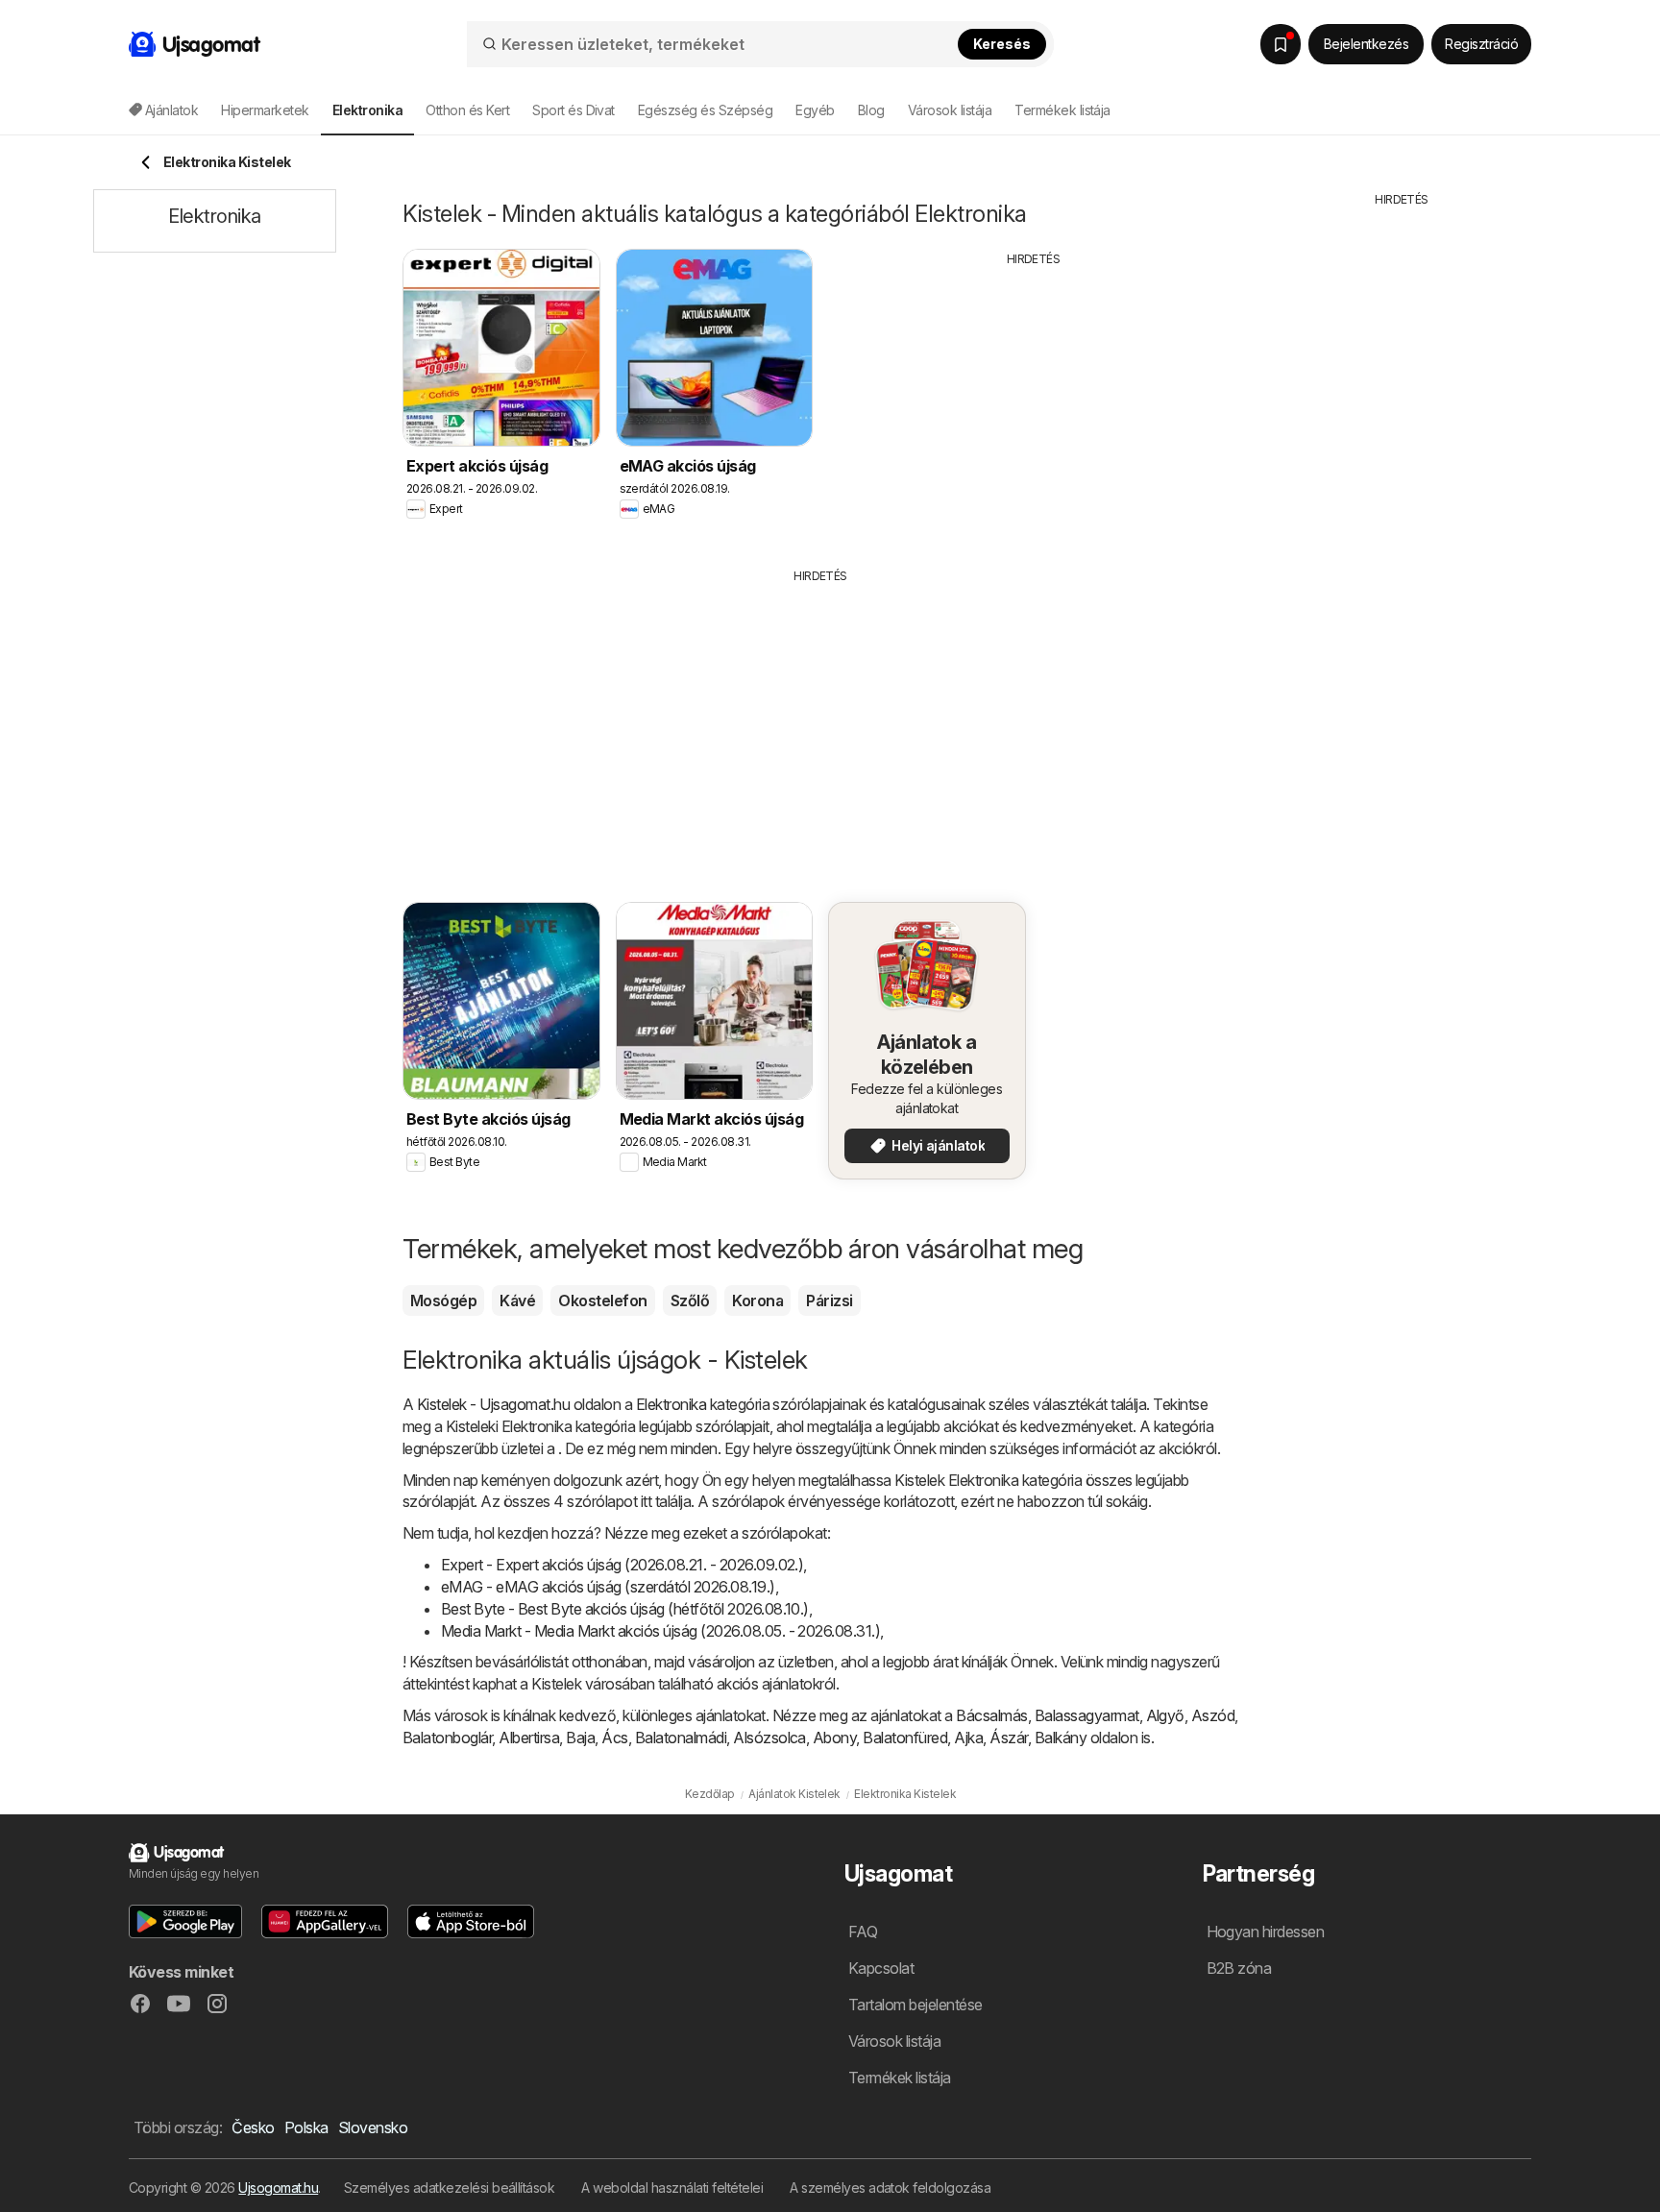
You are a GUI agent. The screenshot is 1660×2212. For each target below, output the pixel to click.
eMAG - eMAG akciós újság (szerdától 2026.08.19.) (608, 1587)
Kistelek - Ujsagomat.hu (493, 1404)
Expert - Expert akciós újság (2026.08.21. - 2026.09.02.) (622, 1565)
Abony (834, 1738)
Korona (757, 1300)
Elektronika (671, 1404)
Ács (614, 1738)
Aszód (1213, 1715)
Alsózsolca (769, 1738)
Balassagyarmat (1087, 1715)
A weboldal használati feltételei (672, 2188)
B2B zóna (1239, 1968)
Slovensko (373, 2127)
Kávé (517, 1300)
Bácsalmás (991, 1715)
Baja (580, 1738)
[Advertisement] (1034, 402)
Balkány (1061, 1738)
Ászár (1008, 1738)
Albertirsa (529, 1738)
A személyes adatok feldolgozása (890, 2188)
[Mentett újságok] (1281, 44)
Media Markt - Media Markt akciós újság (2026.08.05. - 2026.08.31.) (660, 1631)
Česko (253, 2127)
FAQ (863, 1932)
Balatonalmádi (681, 1738)
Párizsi (829, 1300)
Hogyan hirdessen (1266, 1932)
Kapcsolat (881, 1968)
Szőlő (690, 1300)
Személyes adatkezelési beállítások (450, 2188)
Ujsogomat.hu (278, 2188)
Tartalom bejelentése (915, 2005)
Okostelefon (602, 1300)
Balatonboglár (447, 1738)
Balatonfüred (905, 1738)
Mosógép (443, 1300)
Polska (306, 2127)
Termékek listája (1062, 110)
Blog (871, 110)
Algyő (1165, 1715)
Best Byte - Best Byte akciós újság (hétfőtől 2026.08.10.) (625, 1609)
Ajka (968, 1738)
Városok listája (950, 110)
